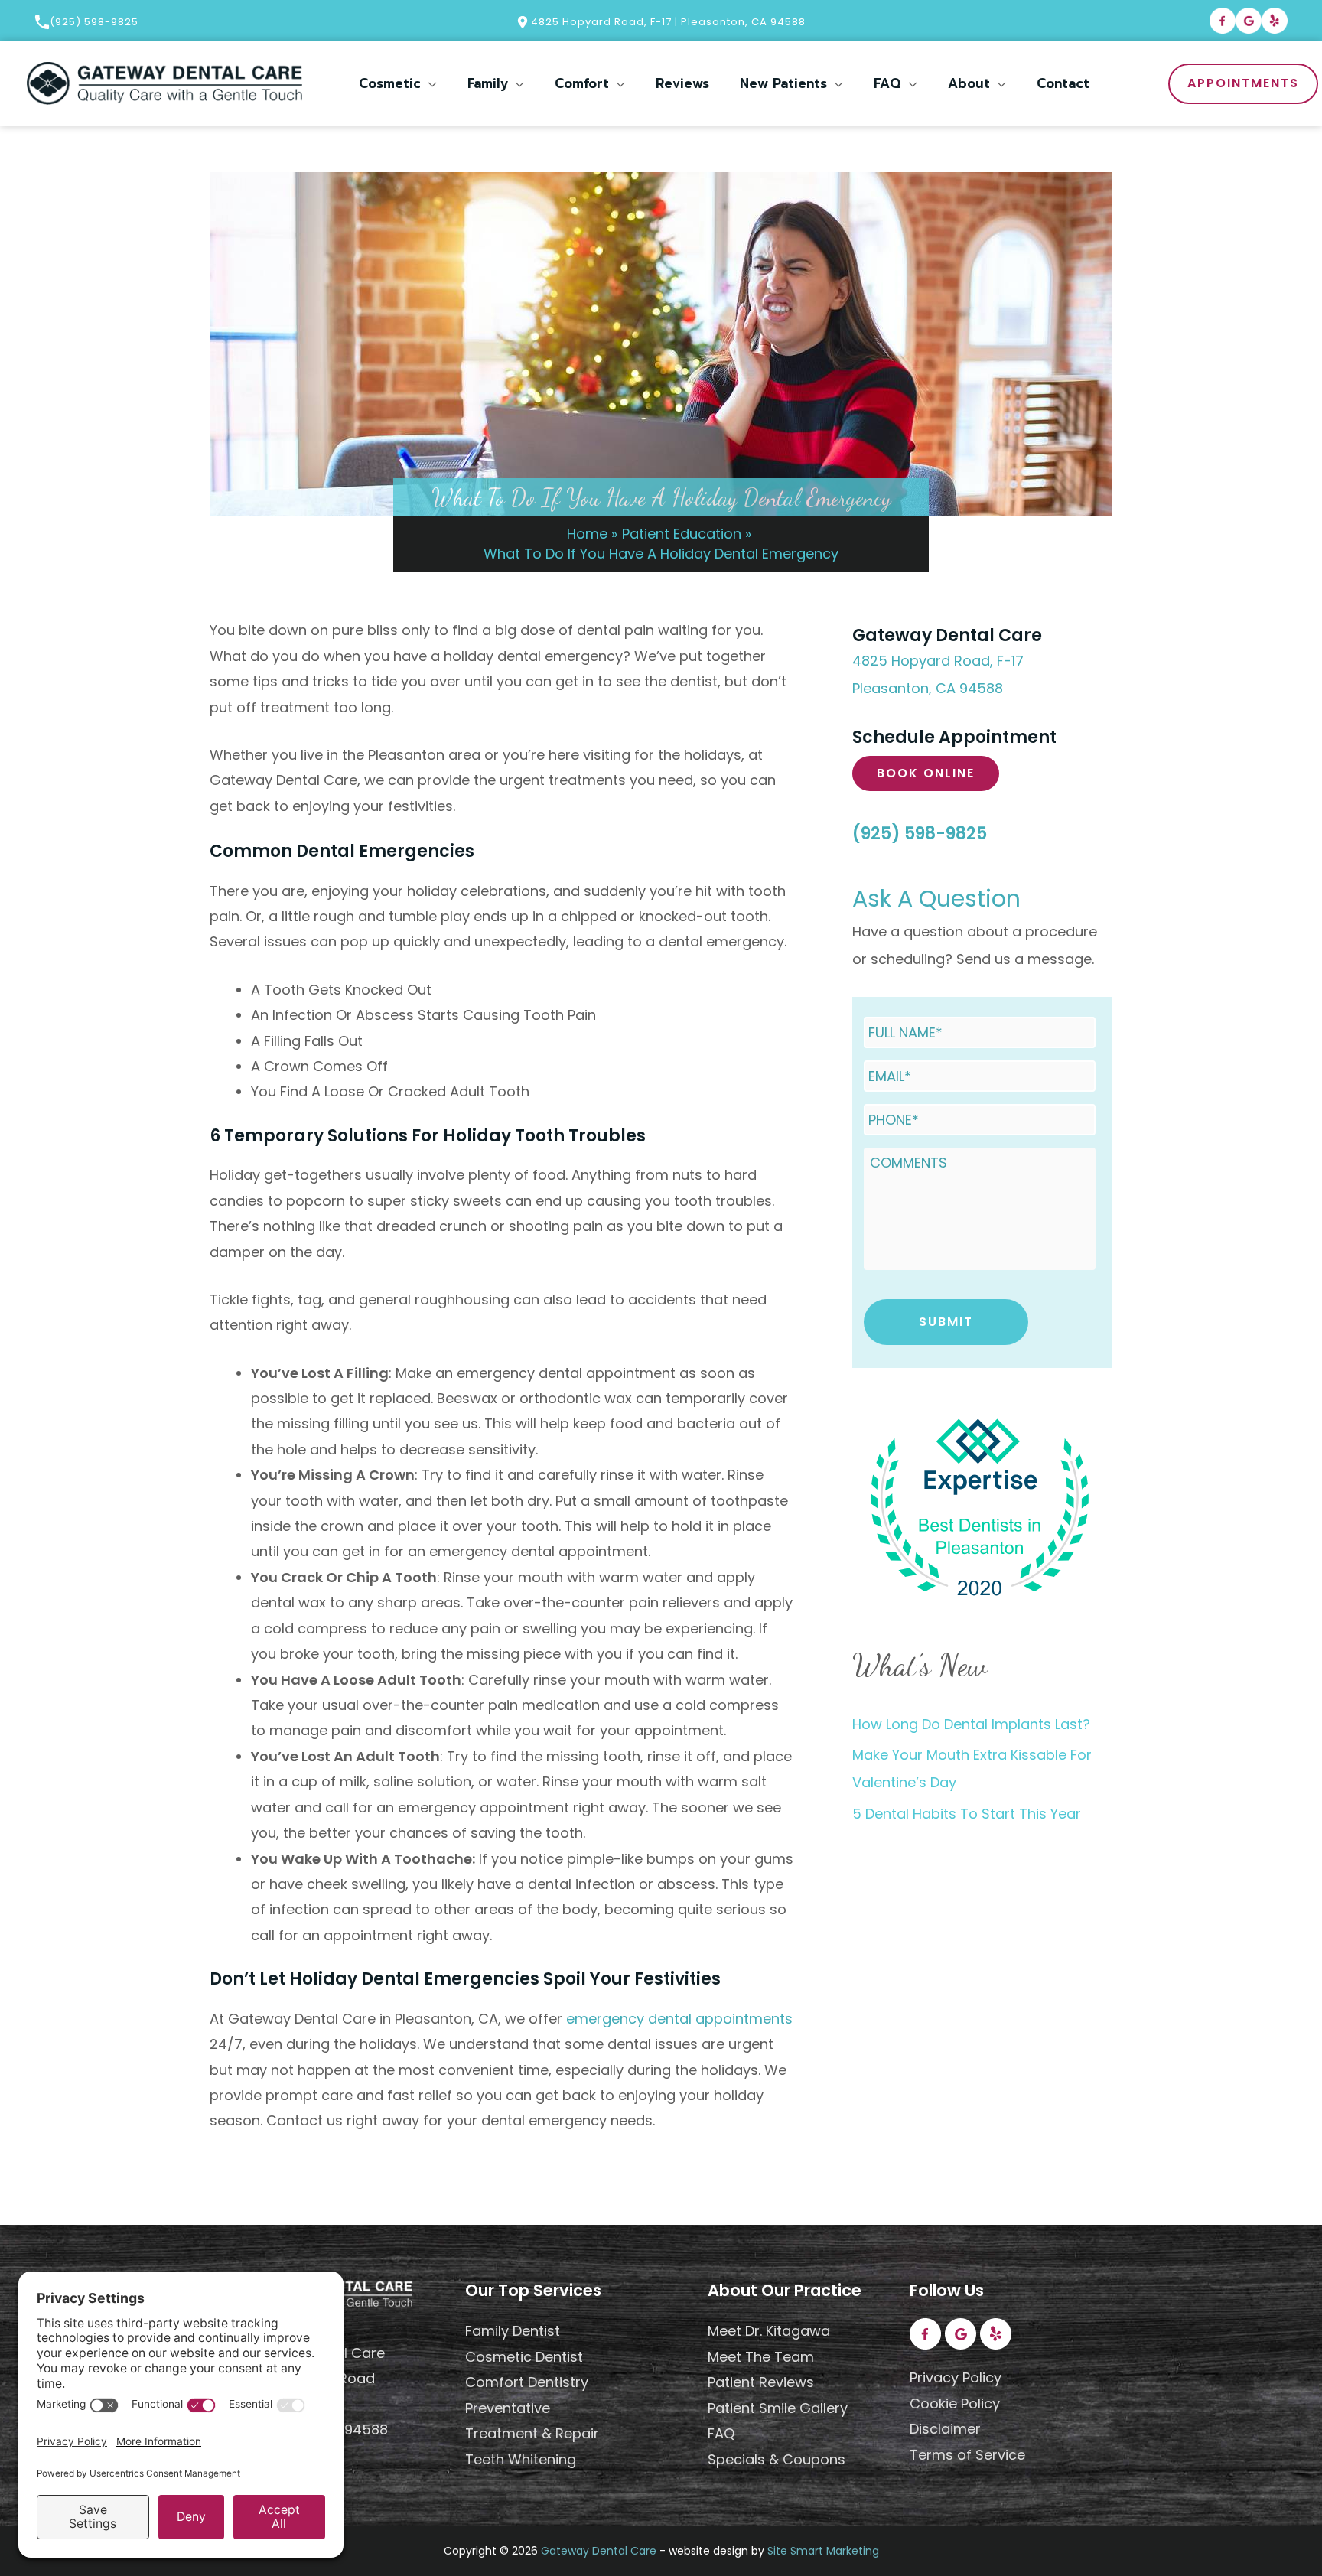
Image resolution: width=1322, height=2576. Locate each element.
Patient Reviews (761, 2382)
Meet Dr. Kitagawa (769, 2331)
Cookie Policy (955, 2403)
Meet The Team (761, 2357)
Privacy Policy (956, 2377)
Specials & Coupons (777, 2459)
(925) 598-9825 (94, 22)
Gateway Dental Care (599, 2551)
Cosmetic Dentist (524, 2357)
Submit (946, 1322)
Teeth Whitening (521, 2459)
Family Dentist (513, 2331)
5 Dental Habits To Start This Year (967, 1814)
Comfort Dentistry (527, 2382)
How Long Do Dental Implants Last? (971, 1724)
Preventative (508, 2408)
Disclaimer (945, 2429)
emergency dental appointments (679, 2019)
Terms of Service (967, 2455)
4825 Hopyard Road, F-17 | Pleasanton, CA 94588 (667, 22)
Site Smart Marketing (823, 2551)
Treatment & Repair (532, 2433)
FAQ (721, 2433)
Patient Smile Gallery (778, 2408)
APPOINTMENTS (1243, 83)
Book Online (926, 773)
